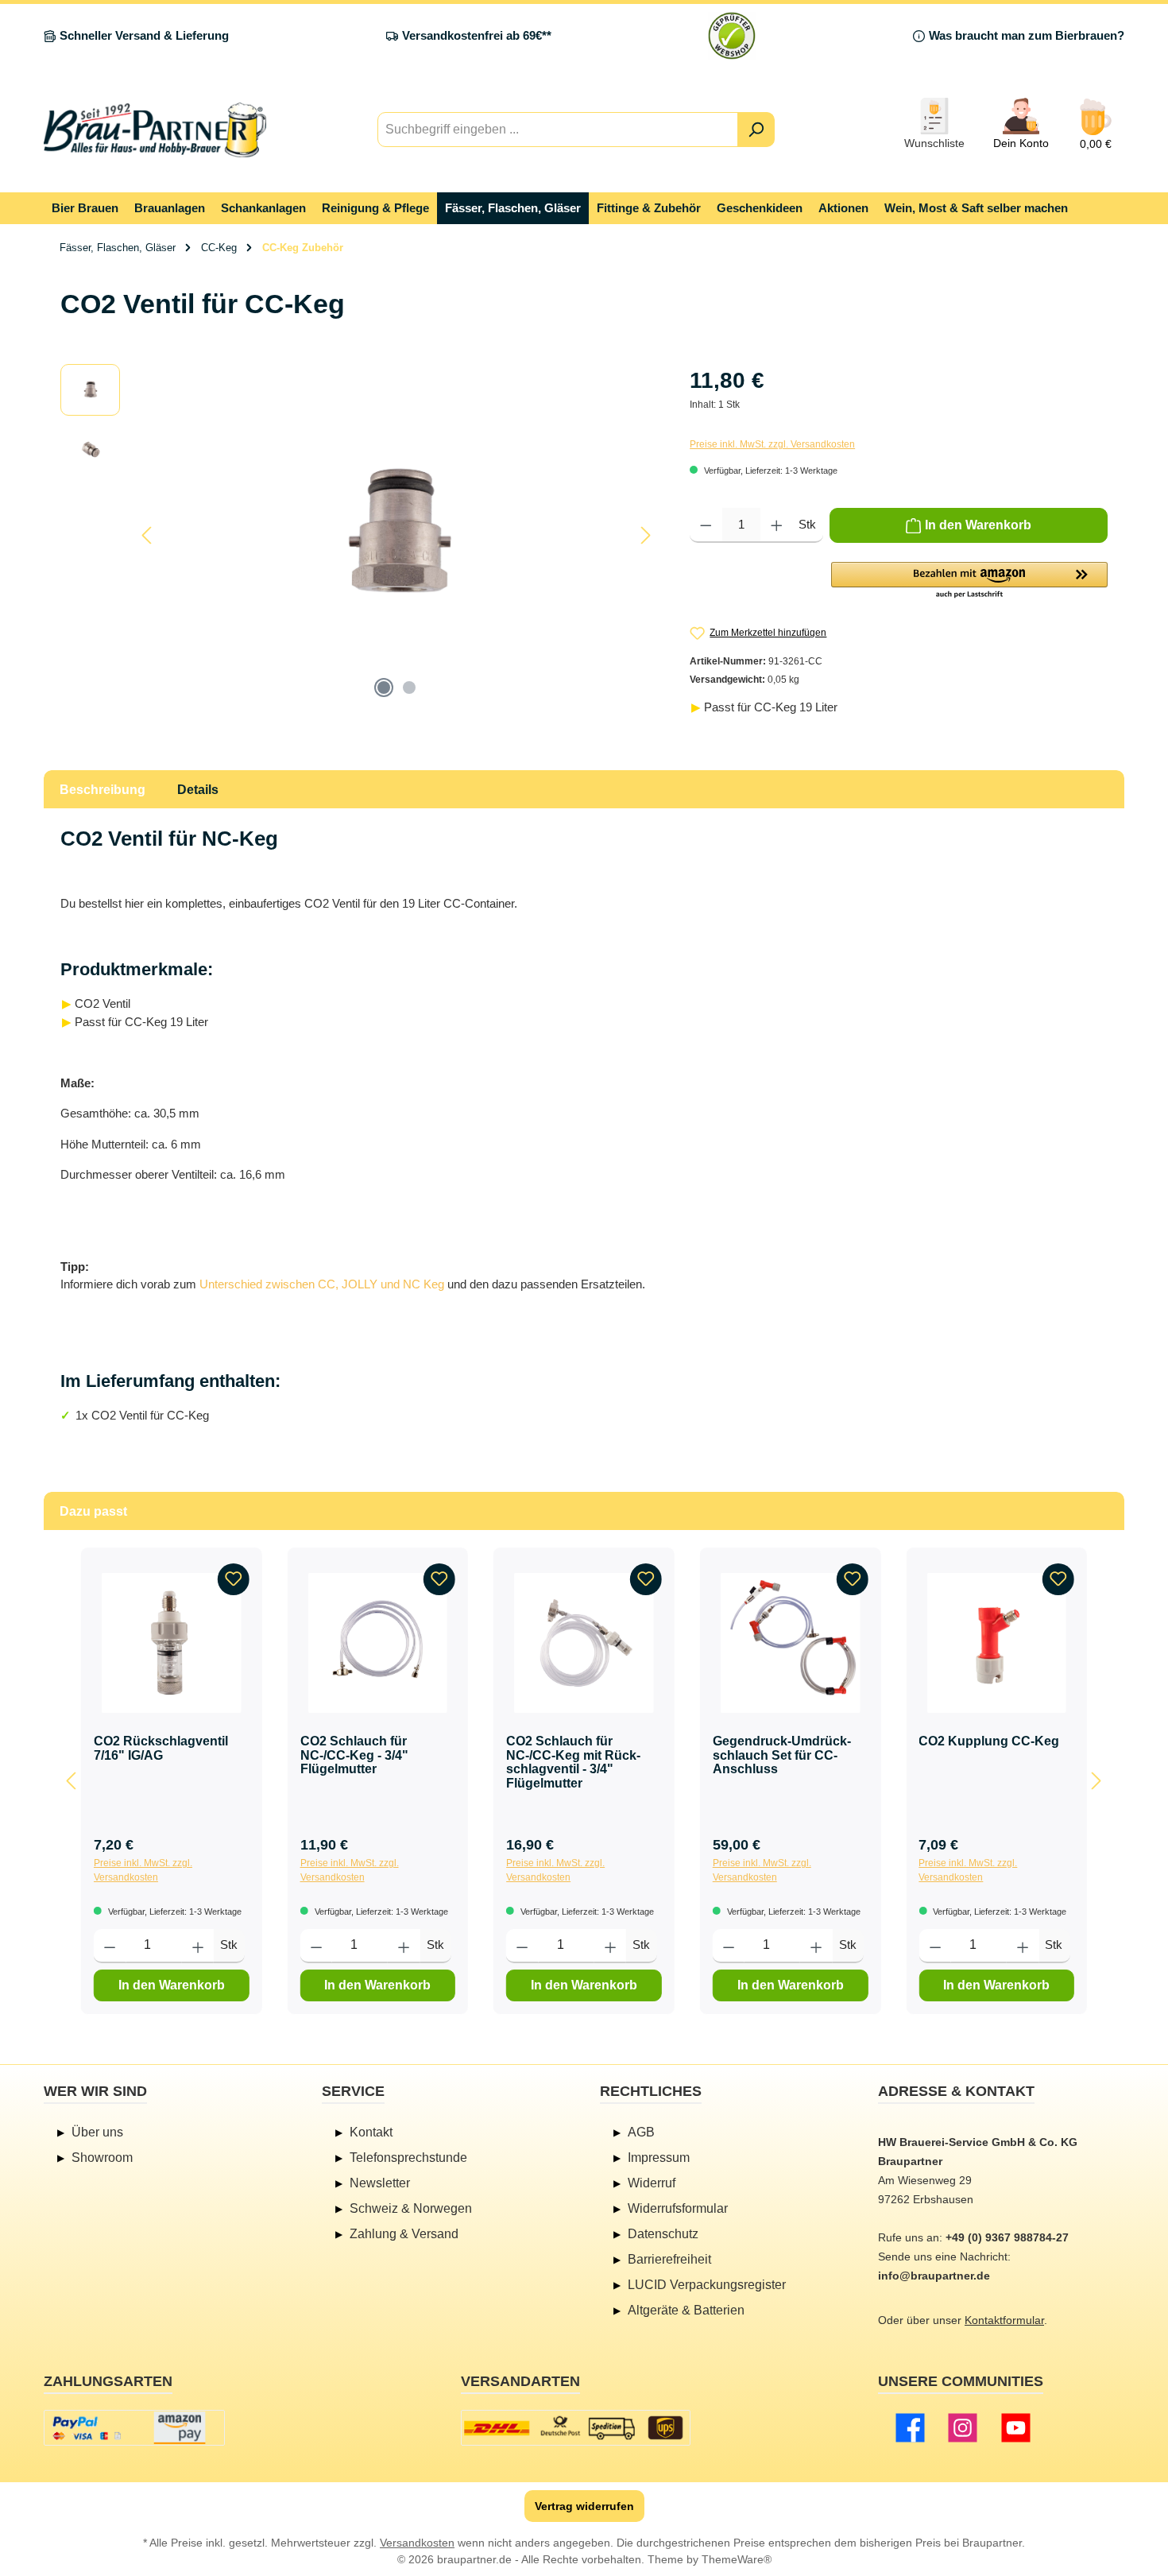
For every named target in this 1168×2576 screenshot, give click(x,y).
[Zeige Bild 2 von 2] (409, 688)
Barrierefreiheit (669, 2259)
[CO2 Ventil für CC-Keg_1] (396, 535)
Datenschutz (663, 2234)
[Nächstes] (645, 535)
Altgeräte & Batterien (686, 2310)
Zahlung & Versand (404, 2234)
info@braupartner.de (934, 2276)
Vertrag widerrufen (584, 2506)
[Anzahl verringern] (706, 525)
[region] (359, 535)
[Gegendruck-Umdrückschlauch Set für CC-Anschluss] (791, 1643)
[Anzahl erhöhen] (777, 525)
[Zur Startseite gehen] (155, 130)
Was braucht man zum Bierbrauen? (1027, 35)
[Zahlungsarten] (134, 2428)
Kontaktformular (1004, 2320)
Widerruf (652, 2183)
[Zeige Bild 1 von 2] (384, 688)
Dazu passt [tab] (93, 1511)
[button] (969, 581)
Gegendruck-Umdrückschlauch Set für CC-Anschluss (782, 1755)
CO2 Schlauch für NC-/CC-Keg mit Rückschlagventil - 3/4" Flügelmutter (573, 1762)
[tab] (102, 789)
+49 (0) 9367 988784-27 (1007, 2237)
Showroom (102, 2158)
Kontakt (371, 2132)
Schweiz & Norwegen (411, 2208)
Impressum (659, 2158)
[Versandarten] (576, 2428)
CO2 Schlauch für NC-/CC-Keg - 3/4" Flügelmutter (354, 1755)
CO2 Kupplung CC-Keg (989, 1741)
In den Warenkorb (172, 1985)
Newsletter (380, 2183)
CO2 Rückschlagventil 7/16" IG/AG (161, 1748)
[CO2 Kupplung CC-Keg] (996, 1643)
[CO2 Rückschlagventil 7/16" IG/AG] (172, 1643)
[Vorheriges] (148, 535)
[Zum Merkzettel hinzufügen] (234, 1579)
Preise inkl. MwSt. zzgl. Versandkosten (772, 444)
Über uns (97, 2132)
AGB (641, 2132)
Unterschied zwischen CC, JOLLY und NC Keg (322, 1284)
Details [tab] (198, 790)
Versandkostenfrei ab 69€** (477, 35)
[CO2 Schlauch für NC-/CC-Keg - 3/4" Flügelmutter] (378, 1643)
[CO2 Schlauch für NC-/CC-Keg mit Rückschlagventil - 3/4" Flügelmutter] (584, 1643)
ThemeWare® (737, 2559)
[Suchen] (756, 130)
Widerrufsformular (678, 2208)
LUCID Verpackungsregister (707, 2285)
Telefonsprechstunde (408, 2158)
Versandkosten (417, 2543)
